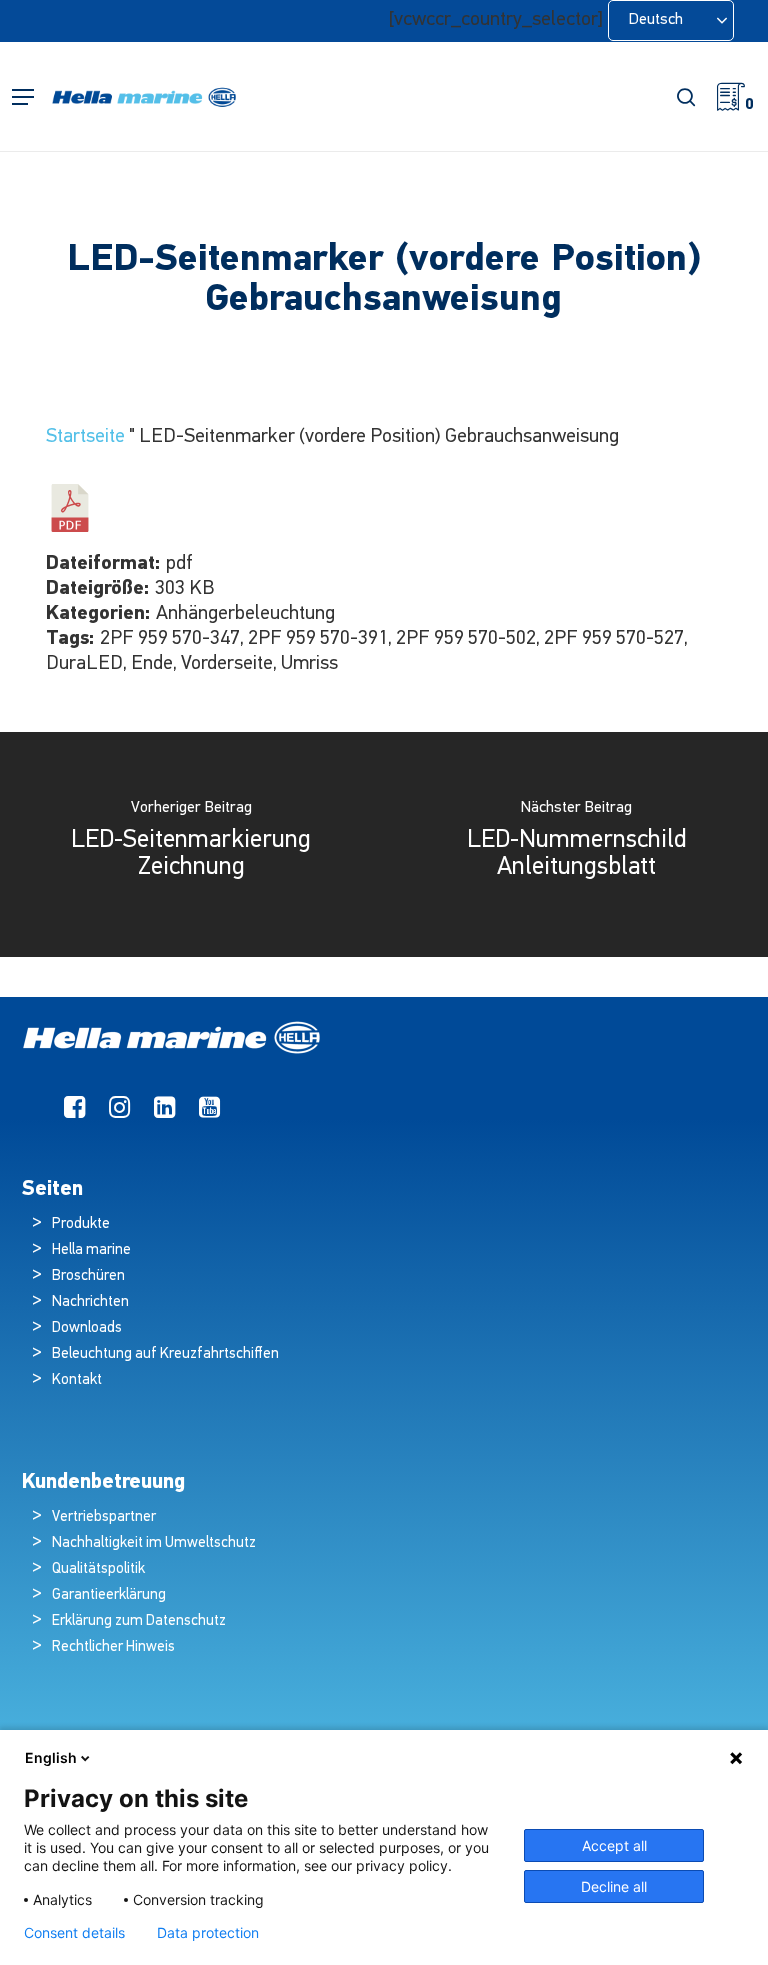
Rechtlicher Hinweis (113, 1647)
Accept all (614, 1845)
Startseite (85, 437)
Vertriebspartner (104, 1517)
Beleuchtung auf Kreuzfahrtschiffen (165, 1354)
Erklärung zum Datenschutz (139, 1621)
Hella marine (91, 1250)
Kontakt (77, 1380)
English (51, 1757)
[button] (23, 97)
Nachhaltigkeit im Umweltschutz (154, 1543)
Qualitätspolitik (98, 1569)
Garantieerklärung (109, 1595)
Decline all (614, 1886)
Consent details (74, 1933)
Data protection (208, 1933)
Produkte (81, 1224)
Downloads (87, 1328)
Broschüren (88, 1276)
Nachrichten (90, 1302)
